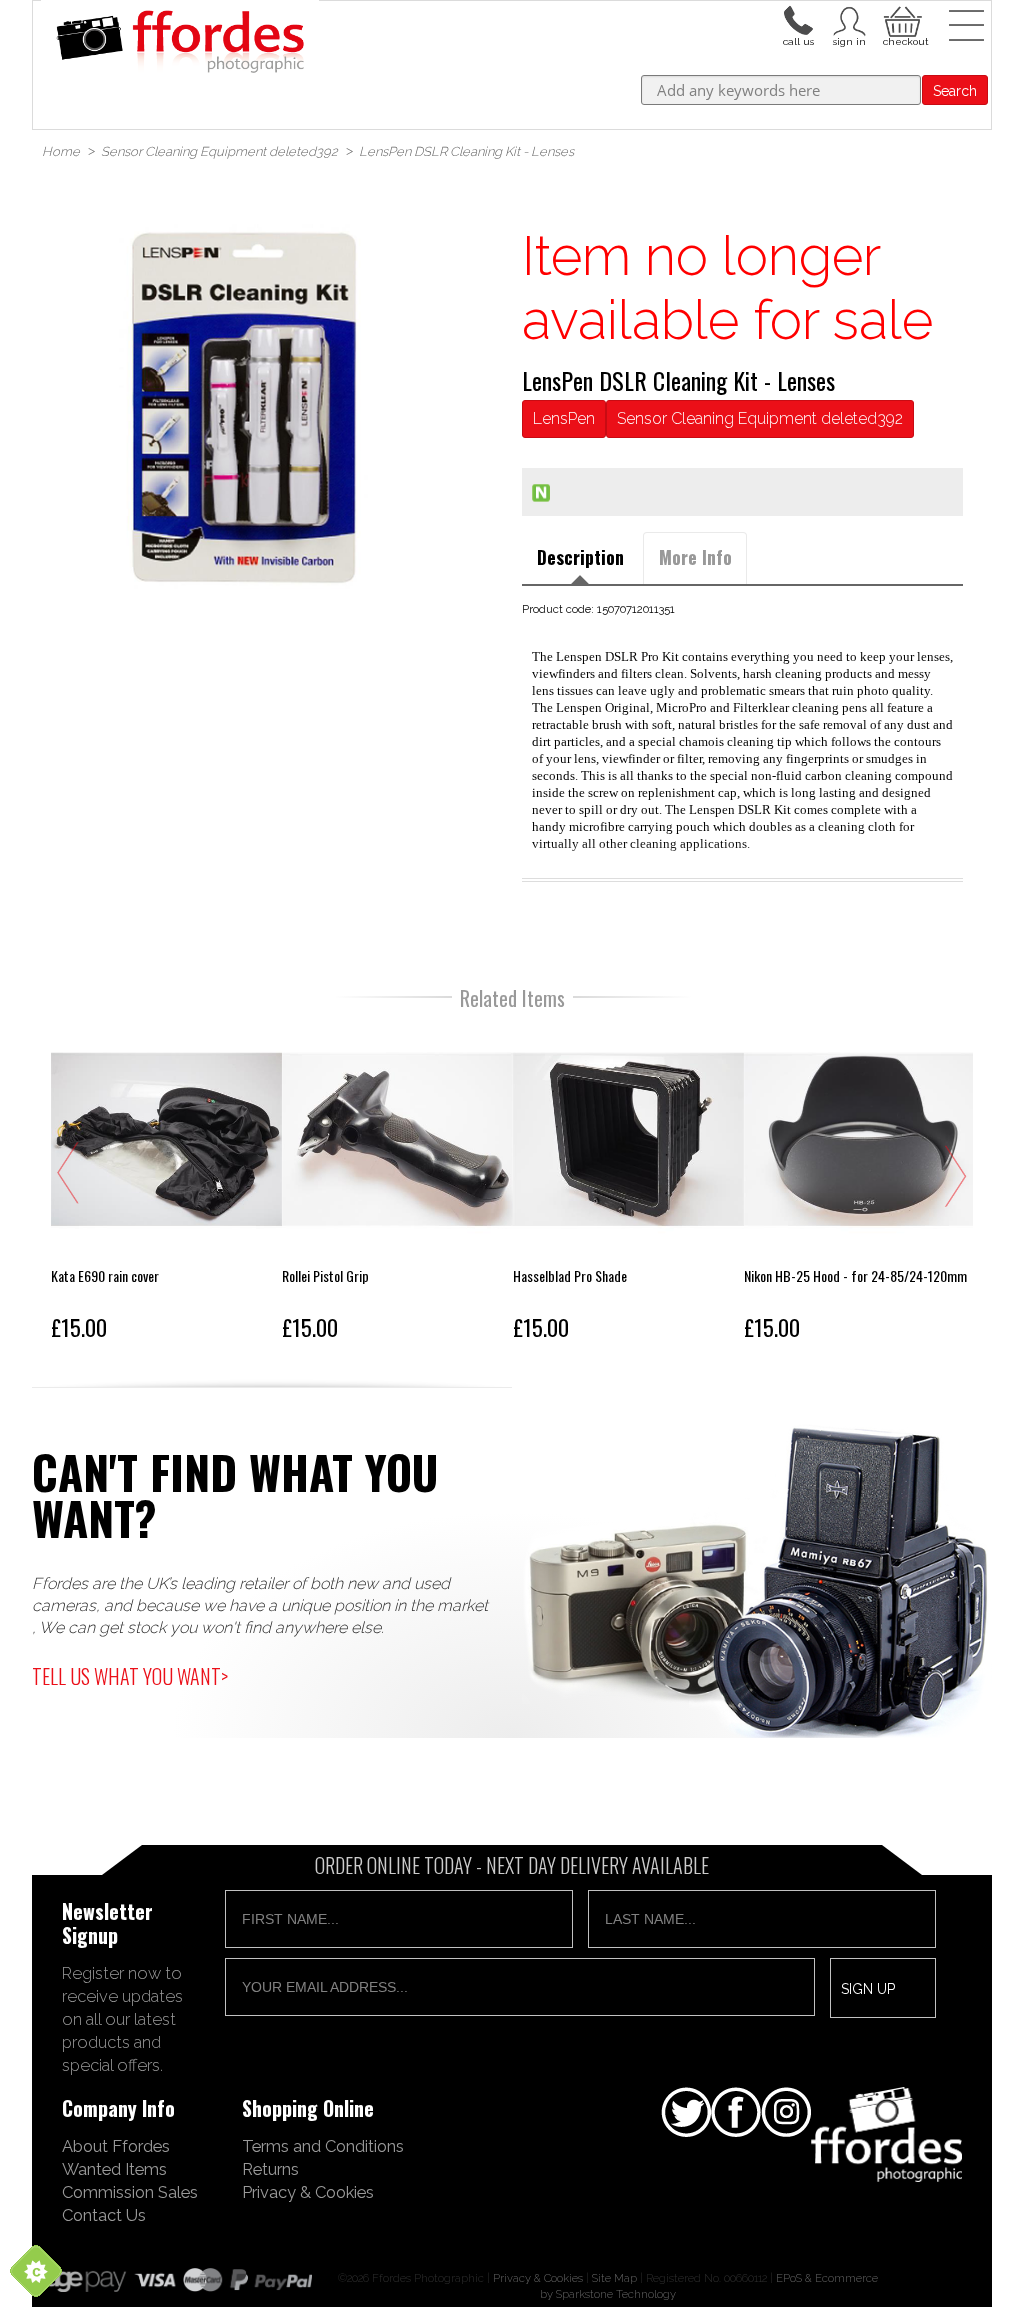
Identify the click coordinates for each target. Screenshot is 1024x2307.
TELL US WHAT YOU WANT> (130, 1676)
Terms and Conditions (323, 2146)
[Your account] (798, 19)
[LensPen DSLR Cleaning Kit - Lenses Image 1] (243, 406)
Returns (270, 2169)
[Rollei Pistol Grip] (397, 1186)
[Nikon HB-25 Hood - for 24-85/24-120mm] (859, 1186)
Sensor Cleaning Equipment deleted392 (760, 418)
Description (580, 557)
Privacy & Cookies (308, 2192)
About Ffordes (116, 2146)
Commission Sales (130, 2192)
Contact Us (104, 2215)
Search (955, 91)
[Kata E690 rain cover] (166, 1186)
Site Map (614, 2278)
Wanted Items (114, 2169)
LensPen (564, 418)
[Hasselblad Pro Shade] (628, 1186)
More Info (695, 557)
